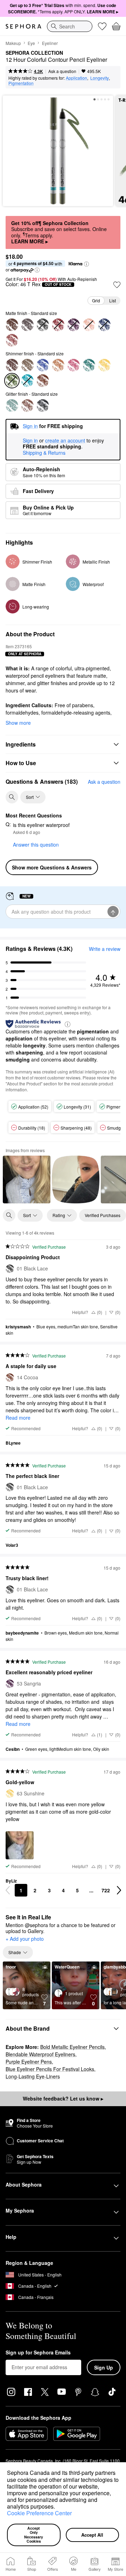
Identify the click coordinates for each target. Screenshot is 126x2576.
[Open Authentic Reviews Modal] (68, 1024)
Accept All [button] (92, 2535)
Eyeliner (50, 43)
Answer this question (36, 845)
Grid (96, 300)
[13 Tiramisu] (12, 325)
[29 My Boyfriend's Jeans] (43, 365)
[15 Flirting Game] (27, 365)
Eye (31, 43)
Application (76, 78)
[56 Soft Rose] (12, 340)
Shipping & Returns (44, 453)
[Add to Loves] (117, 285)
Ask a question (62, 71)
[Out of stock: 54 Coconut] (89, 325)
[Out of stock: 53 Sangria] (73, 325)
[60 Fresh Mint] (12, 406)
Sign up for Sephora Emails (38, 2353)
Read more (18, 1418)
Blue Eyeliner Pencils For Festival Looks (50, 2069)
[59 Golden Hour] (58, 365)
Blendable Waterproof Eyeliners (40, 2054)
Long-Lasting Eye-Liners (33, 2076)
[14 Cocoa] (43, 381)
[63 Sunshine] (104, 365)
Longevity (100, 78)
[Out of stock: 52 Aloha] (58, 325)
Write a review (105, 949)
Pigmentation (21, 83)
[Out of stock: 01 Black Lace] (43, 325)
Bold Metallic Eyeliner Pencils (72, 2047)
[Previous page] (8, 1890)
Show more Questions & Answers (52, 867)
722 (106, 1890)
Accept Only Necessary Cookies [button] (34, 2535)
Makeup (13, 43)
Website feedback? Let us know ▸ (63, 2098)
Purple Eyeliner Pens (29, 2062)
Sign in (30, 441)
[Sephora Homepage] (23, 26)
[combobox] (70, 26)
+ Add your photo (25, 1939)
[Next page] (119, 1890)
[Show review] (27, 1179)
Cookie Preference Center (39, 2513)
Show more (18, 723)
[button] (57, 2508)
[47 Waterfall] (89, 365)
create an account (65, 441)
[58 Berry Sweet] (73, 365)
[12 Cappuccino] (27, 406)
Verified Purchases (103, 1215)
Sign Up (104, 2367)
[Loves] (102, 26)
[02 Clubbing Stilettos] (43, 406)
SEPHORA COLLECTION (34, 53)
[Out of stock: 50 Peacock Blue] (27, 381)
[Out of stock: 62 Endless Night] (104, 325)
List (113, 300)
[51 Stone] (27, 325)
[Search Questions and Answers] (12, 797)
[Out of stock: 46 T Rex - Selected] (12, 381)
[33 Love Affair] (12, 365)
